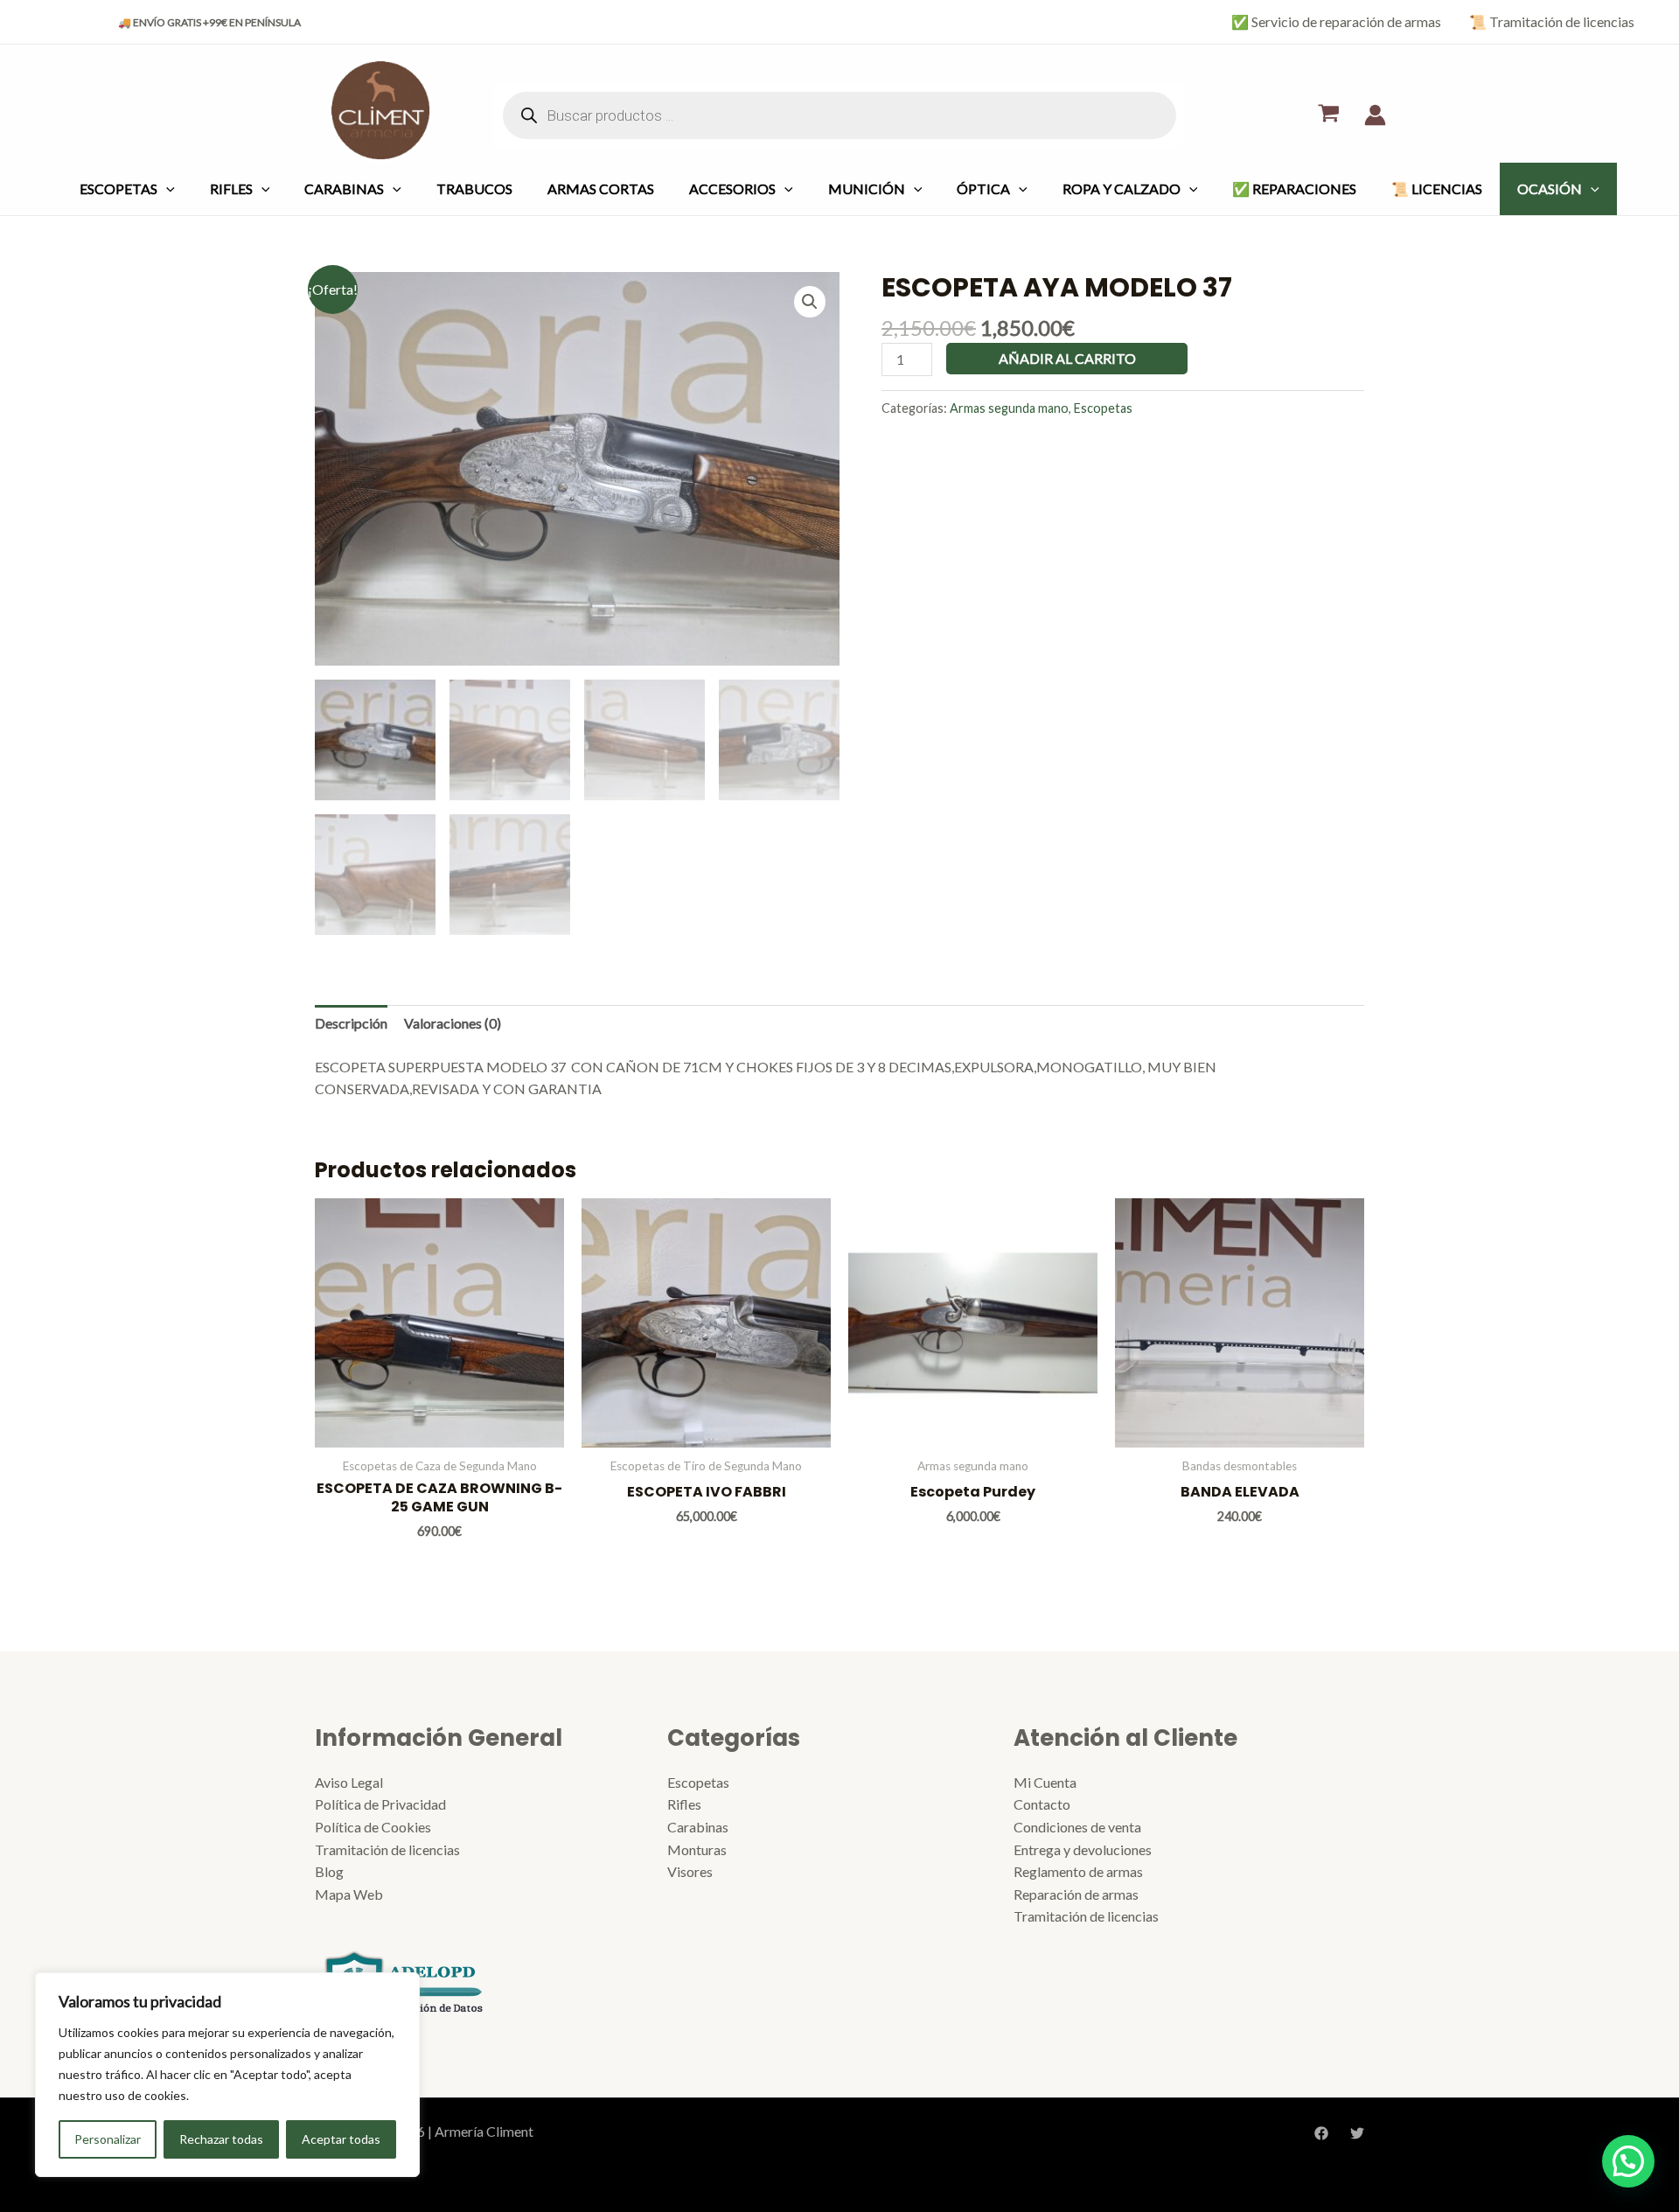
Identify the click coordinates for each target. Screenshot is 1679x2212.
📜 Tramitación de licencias (1552, 21)
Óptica (983, 188)
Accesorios (732, 188)
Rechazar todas (221, 2139)
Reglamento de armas (1078, 1871)
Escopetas (118, 188)
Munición (867, 188)
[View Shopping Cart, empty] (1328, 115)
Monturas (697, 1849)
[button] (810, 302)
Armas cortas (601, 188)
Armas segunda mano (1009, 408)
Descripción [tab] (351, 1023)
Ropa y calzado (1122, 188)
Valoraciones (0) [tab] (453, 1023)
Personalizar (108, 2139)
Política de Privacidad (380, 1804)
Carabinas (344, 188)
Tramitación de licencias (387, 1849)
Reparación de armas (1076, 1894)
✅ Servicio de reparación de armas (1336, 21)
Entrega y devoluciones (1083, 1849)
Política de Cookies (373, 1827)
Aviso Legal (349, 1782)
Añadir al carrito (1067, 358)
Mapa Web (349, 1894)
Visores (690, 1871)
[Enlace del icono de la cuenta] (1375, 115)
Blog (329, 1871)
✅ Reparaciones (1294, 188)
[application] (166, 188)
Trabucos (474, 188)
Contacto (1042, 1804)
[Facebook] (1321, 2133)
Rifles (231, 188)
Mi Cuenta (1045, 1782)
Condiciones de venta (1077, 1827)
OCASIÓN (1550, 188)
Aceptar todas (341, 2139)
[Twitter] (1357, 2133)
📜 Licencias (1437, 188)
